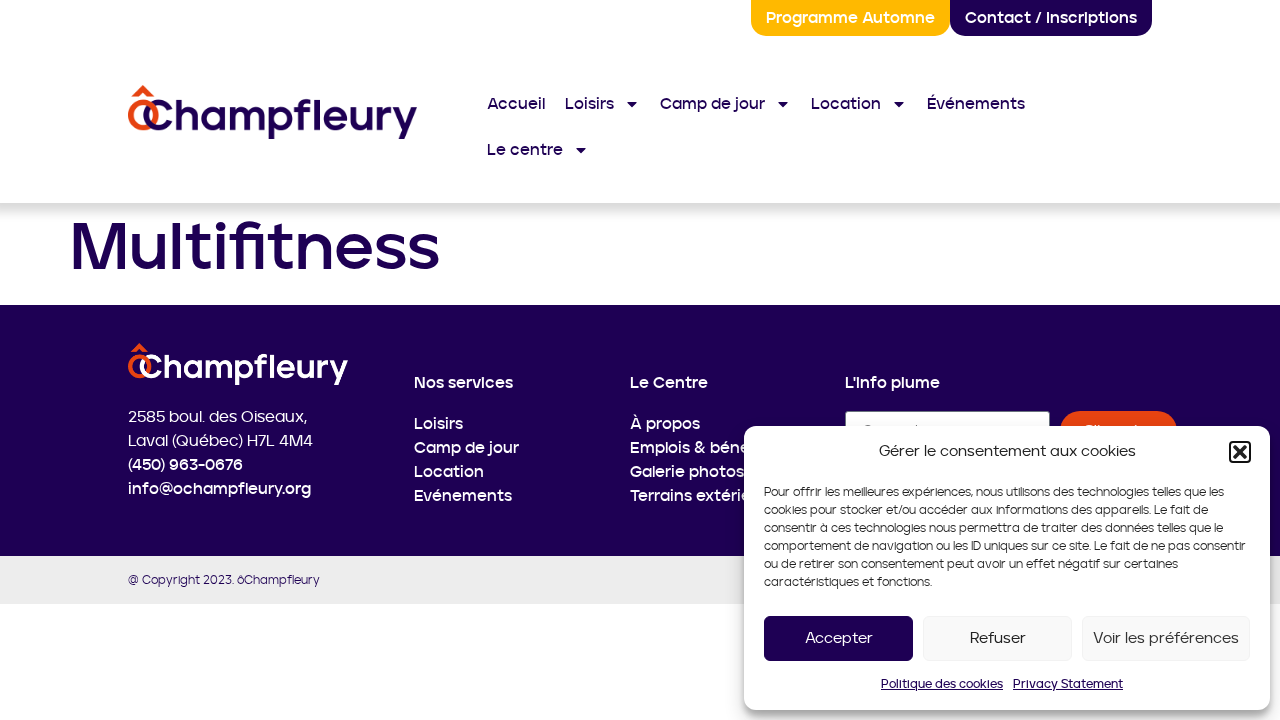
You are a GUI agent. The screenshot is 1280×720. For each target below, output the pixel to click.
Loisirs (589, 104)
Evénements (463, 496)
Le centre (525, 150)
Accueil (516, 104)
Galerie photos (687, 472)
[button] (1240, 452)
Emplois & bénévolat (709, 448)
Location (846, 104)
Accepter (839, 638)
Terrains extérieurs (702, 496)
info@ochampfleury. (206, 489)
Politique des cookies (942, 684)
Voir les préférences (1166, 638)
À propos (665, 424)
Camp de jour (712, 104)
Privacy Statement (1068, 684)
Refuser (998, 638)
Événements (976, 104)
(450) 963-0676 (185, 465)
